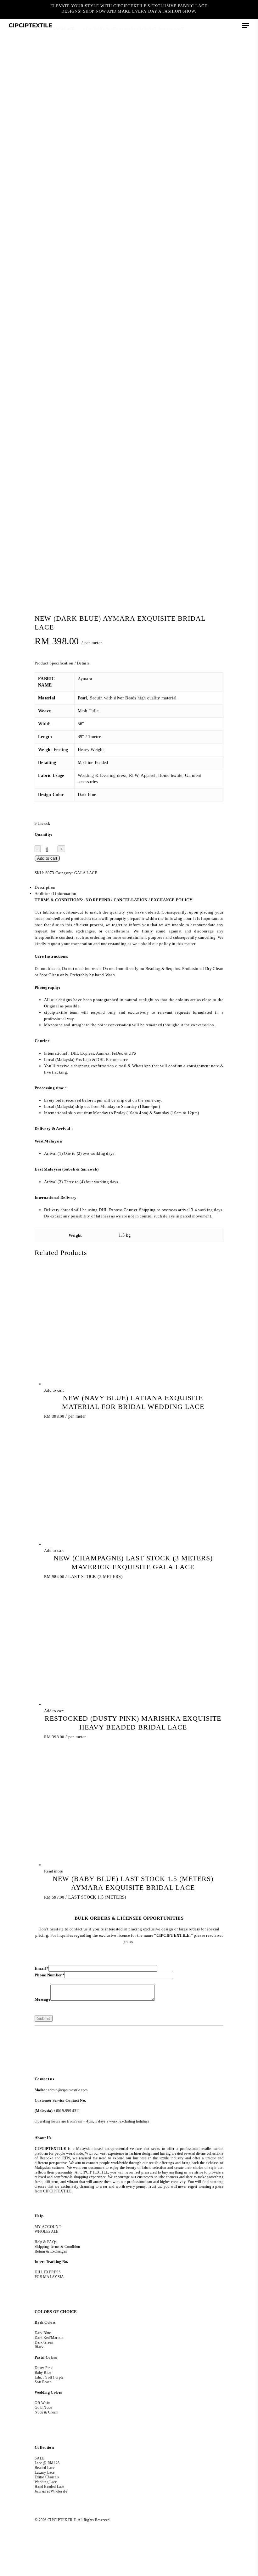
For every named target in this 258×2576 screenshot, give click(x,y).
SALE (39, 2458)
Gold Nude (43, 2408)
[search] (208, 25)
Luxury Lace (45, 2472)
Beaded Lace (45, 2468)
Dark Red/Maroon (49, 2338)
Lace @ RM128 (47, 2463)
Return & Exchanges (51, 2251)
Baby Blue (43, 2373)
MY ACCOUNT (48, 2227)
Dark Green (44, 2342)
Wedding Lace (46, 2482)
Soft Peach (44, 2382)
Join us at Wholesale (51, 2491)
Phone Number (50, 1975)
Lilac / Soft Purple (49, 2377)
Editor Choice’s (47, 2477)
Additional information (56, 894)
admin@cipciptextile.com (68, 2090)
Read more (54, 1871)
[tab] (129, 887)
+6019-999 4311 (67, 2111)
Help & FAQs (46, 2242)
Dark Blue (43, 2333)
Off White (43, 2403)
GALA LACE (86, 873)
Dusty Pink (44, 2368)
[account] (220, 25)
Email (42, 1968)
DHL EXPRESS (48, 2272)
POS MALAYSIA (49, 2277)
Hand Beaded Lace (49, 2487)
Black (39, 2347)
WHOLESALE (47, 2231)
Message (42, 1999)
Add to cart (47, 858)
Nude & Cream (47, 2412)
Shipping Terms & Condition (57, 2247)
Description (45, 887)
